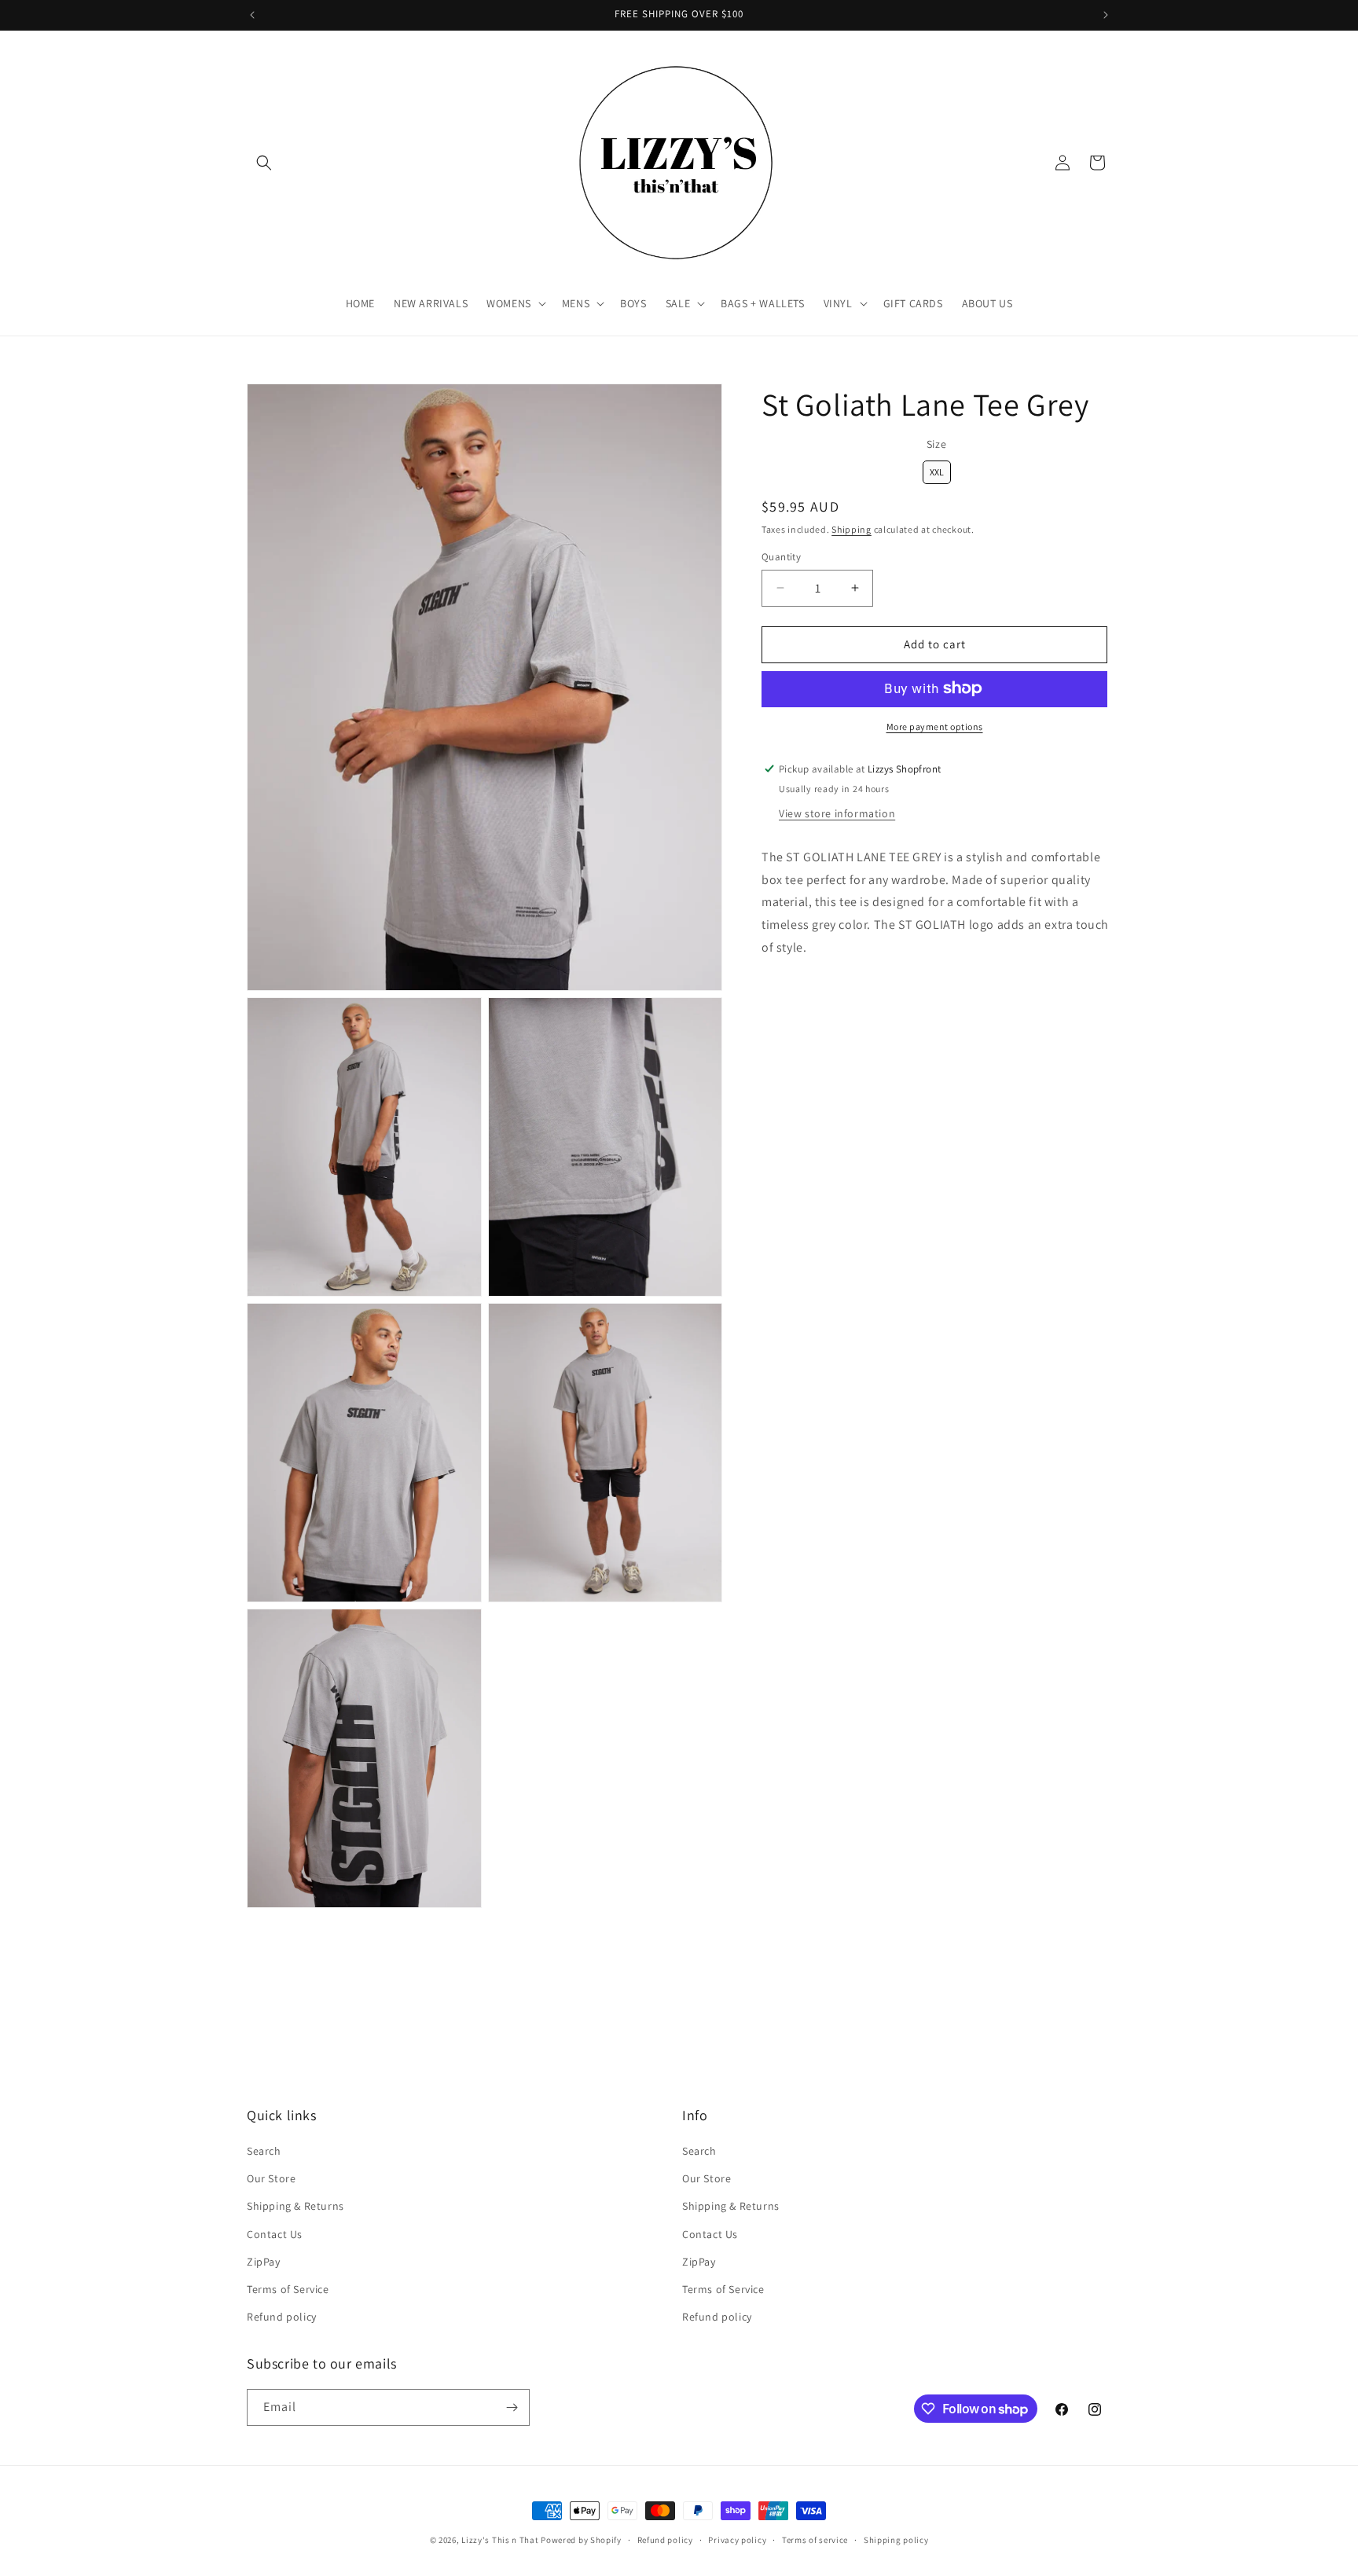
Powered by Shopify (581, 2540)
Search (264, 2151)
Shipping (852, 528)
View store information (837, 813)
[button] (264, 163)
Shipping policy (896, 2540)
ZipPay (264, 2262)
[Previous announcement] (252, 15)
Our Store (271, 2178)
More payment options (935, 726)
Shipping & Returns (295, 2206)
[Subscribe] (512, 2407)
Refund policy (282, 2317)
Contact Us (275, 2234)
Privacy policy (737, 2540)
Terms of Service (288, 2289)
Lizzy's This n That (500, 2540)
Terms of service (815, 2540)
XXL (936, 469)
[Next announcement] (1106, 15)
